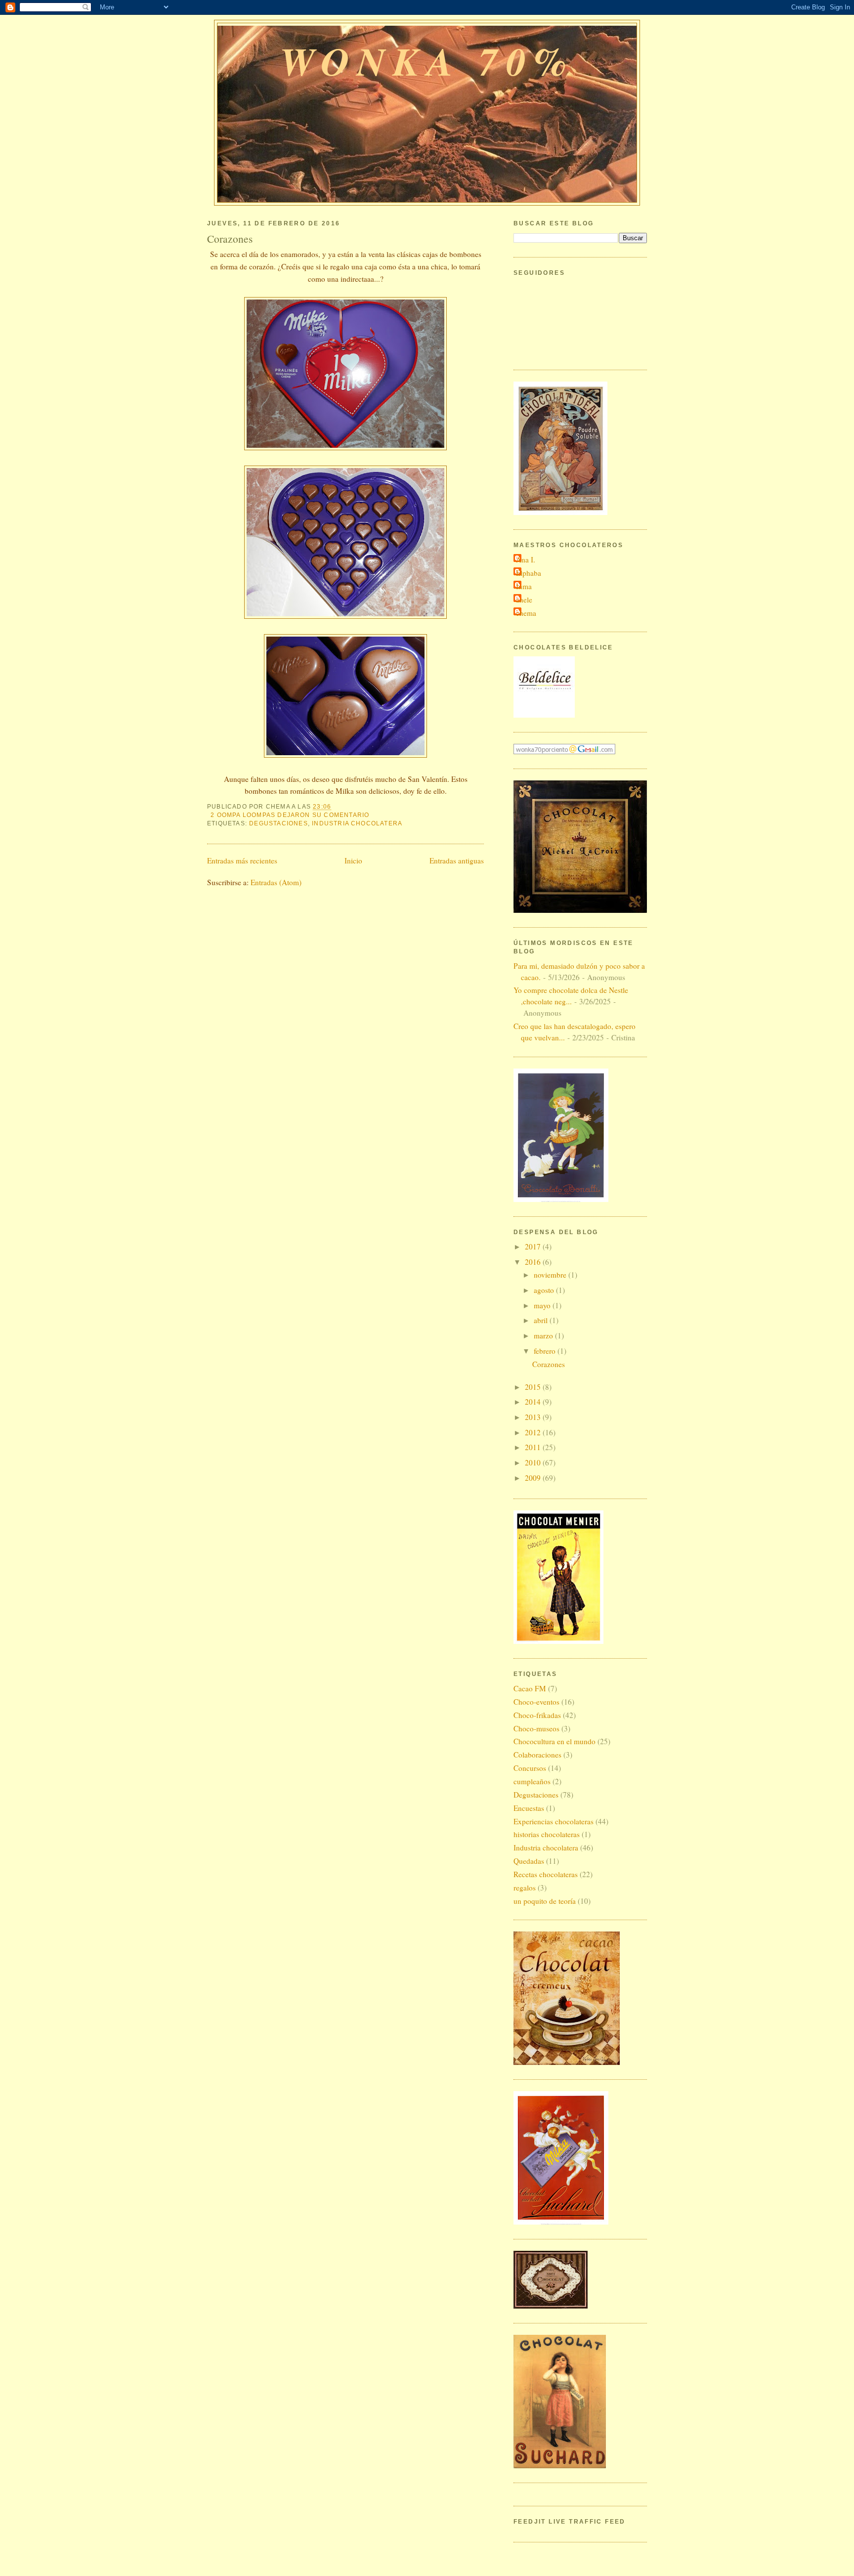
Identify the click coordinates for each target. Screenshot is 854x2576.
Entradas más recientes (242, 860)
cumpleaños (532, 1781)
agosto (545, 1290)
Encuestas (529, 1808)
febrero (546, 1351)
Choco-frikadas (537, 1715)
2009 (534, 1478)
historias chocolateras (547, 1834)
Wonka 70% (427, 61)
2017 (534, 1246)
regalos (525, 1888)
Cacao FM (530, 1688)
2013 (534, 1417)
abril (542, 1320)
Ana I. (526, 559)
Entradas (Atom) (276, 882)
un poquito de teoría (545, 1901)
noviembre (551, 1275)
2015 (534, 1387)
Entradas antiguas (457, 860)
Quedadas (529, 1861)
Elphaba (529, 573)
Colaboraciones (537, 1755)
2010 (534, 1462)
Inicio (353, 860)
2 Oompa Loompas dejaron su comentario (290, 815)
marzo (544, 1335)
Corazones (230, 238)
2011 (534, 1447)
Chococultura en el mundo (555, 1741)
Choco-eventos (536, 1702)
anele (524, 600)
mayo (543, 1305)
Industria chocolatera (357, 823)
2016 (534, 1262)
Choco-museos (536, 1728)
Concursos (530, 1768)
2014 (534, 1402)
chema (526, 613)
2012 (534, 1432)
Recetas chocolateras (546, 1874)
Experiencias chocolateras (554, 1821)
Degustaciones (278, 823)
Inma (524, 586)
